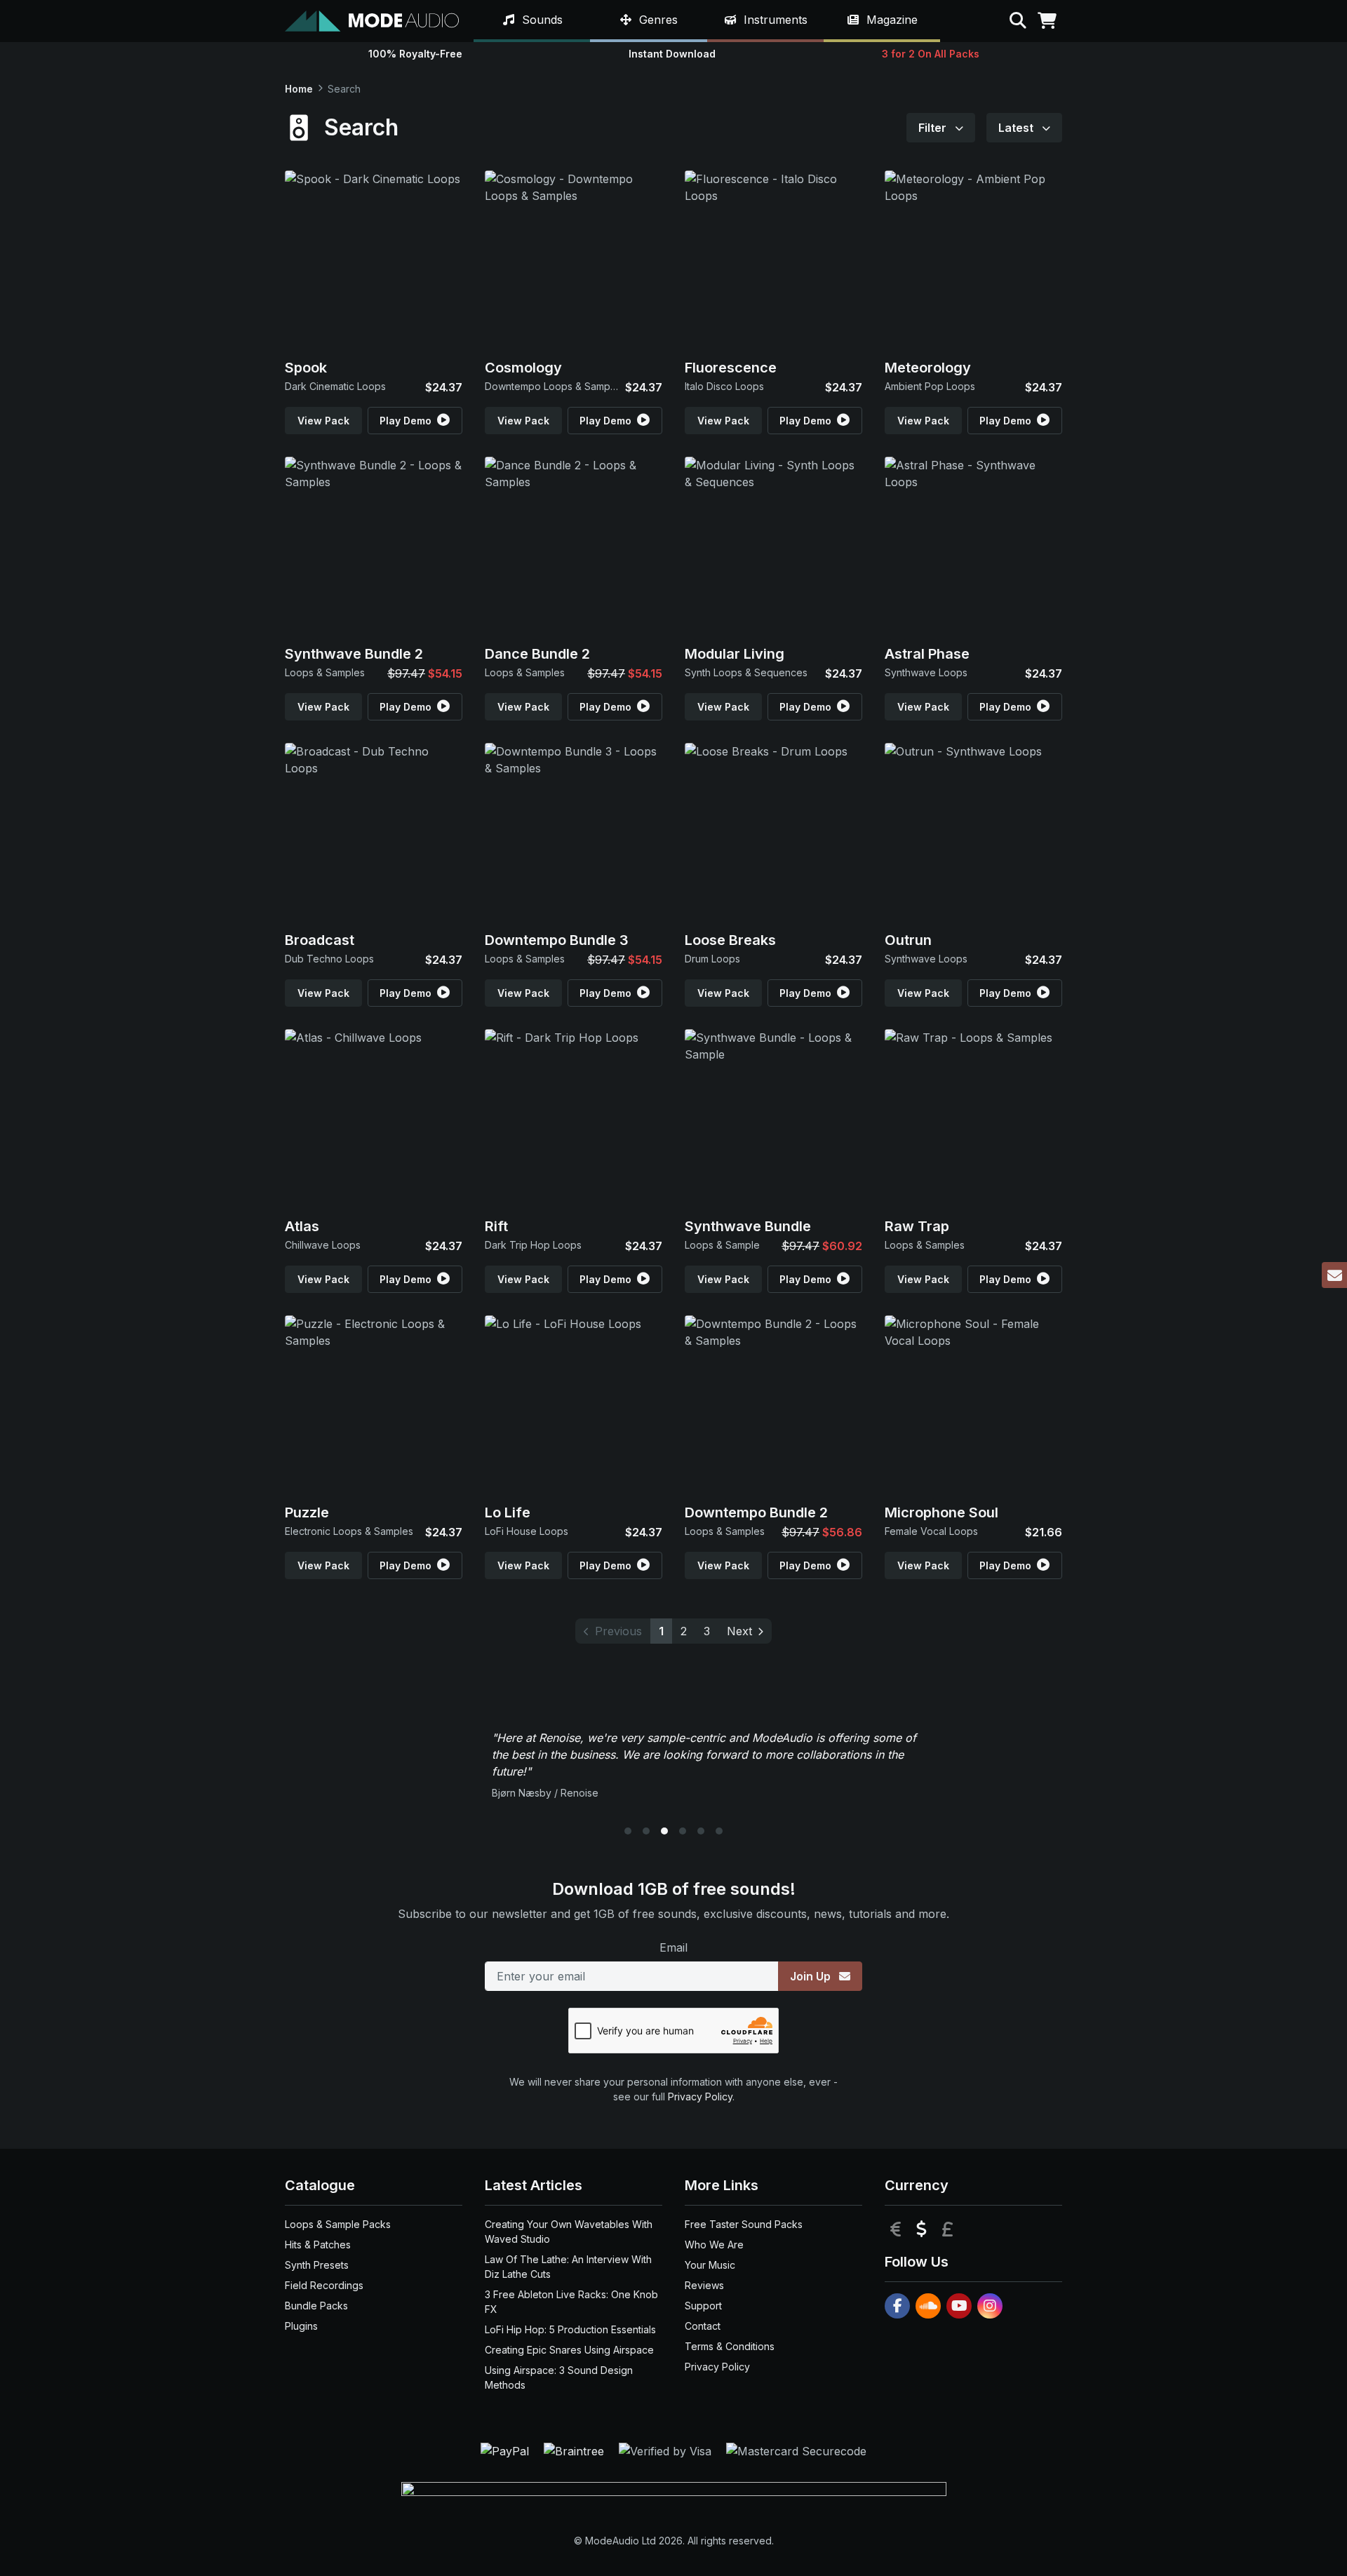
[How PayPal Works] (507, 2450)
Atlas (302, 1226)
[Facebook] (897, 2306)
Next (739, 1631)
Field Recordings (324, 2285)
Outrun (908, 940)
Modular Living (735, 654)
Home (299, 89)
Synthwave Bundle (748, 1226)
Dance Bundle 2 (537, 654)
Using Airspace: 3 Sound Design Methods (559, 2377)
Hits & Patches (318, 2245)
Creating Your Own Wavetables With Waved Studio (569, 2232)
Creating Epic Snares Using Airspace (569, 2350)
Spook (306, 368)
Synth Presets (317, 2265)
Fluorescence (731, 368)
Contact (703, 2326)
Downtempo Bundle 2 (756, 1512)
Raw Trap (917, 1226)
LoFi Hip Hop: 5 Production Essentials (570, 2329)
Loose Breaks (730, 940)
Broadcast (320, 940)
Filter (934, 128)
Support (703, 2306)
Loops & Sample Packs (338, 2224)
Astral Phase (927, 654)
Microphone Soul (941, 1512)
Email (673, 1947)
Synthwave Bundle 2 (354, 654)
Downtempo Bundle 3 (557, 940)
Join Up (812, 1976)
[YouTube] (959, 2306)
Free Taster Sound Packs (744, 2224)
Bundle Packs (316, 2306)
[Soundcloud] (928, 2306)
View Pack (323, 421)
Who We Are (714, 2245)
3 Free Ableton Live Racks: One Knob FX (571, 2302)
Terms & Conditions (730, 2346)
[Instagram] (990, 2306)
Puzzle (307, 1512)
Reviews (704, 2285)
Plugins (301, 2326)
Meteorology (928, 368)
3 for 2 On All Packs (931, 54)
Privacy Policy (700, 2097)
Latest (1017, 128)
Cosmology (523, 368)
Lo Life (508, 1512)
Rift (496, 1226)
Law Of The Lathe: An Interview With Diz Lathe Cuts (568, 2267)
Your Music (710, 2265)
